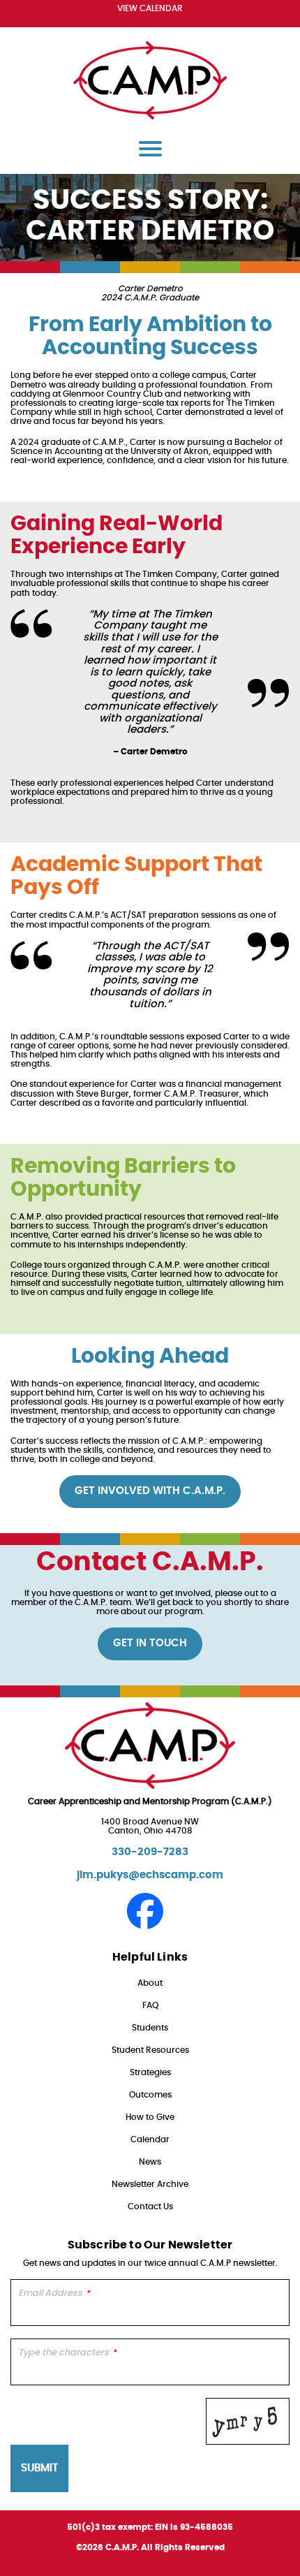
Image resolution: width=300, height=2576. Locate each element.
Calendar (150, 2139)
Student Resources (150, 2050)
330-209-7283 (150, 1852)
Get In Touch (150, 1643)
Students (150, 2028)
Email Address (54, 2293)
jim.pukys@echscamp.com (150, 1875)
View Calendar (150, 8)
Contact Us (150, 2207)
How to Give (150, 2117)
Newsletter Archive (150, 2184)
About (150, 1983)
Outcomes (150, 2095)
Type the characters (67, 2353)
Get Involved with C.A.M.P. (150, 1491)
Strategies (150, 2072)
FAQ (150, 2005)
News (150, 2162)
